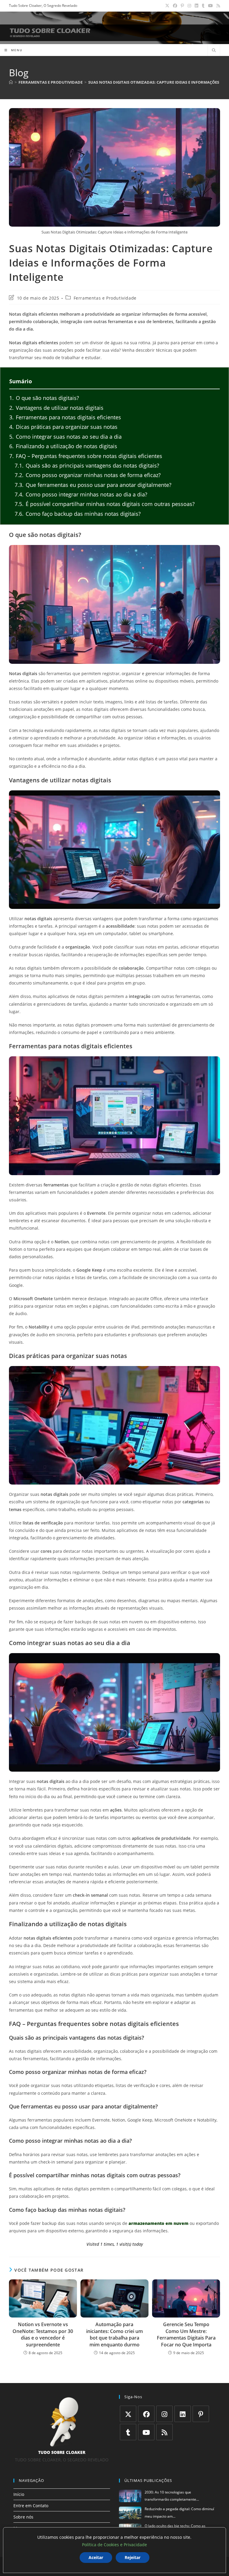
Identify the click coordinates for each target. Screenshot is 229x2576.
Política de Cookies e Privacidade (114, 2545)
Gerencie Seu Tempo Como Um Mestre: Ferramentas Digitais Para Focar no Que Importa (186, 2334)
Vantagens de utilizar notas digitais (56, 408)
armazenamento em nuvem (158, 2223)
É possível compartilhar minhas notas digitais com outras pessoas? (105, 504)
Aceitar (96, 2557)
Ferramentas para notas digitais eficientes (65, 417)
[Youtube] (146, 2432)
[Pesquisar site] (214, 51)
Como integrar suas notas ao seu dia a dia (65, 437)
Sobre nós (23, 2517)
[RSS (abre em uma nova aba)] (217, 6)
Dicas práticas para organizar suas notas (63, 427)
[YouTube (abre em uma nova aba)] (211, 6)
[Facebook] (146, 2414)
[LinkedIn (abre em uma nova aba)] (196, 6)
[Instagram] (164, 2414)
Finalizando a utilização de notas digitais (63, 446)
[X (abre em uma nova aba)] (167, 6)
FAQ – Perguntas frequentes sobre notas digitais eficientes (86, 456)
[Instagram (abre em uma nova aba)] (189, 6)
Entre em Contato (31, 2506)
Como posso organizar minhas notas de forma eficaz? (88, 475)
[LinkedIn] (183, 2414)
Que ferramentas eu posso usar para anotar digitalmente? (93, 485)
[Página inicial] (11, 82)
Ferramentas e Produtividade (105, 298)
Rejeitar (133, 2557)
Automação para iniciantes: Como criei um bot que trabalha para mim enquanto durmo (114, 2334)
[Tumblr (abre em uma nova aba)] (203, 6)
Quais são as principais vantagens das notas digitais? (87, 465)
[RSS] (164, 2432)
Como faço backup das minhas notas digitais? (78, 514)
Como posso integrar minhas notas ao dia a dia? (81, 494)
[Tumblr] (128, 2432)
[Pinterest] (201, 2414)
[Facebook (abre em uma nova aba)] (175, 6)
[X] (128, 2414)
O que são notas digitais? (44, 398)
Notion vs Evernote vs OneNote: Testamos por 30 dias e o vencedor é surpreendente (43, 2334)
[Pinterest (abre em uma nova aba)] (182, 6)
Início (19, 2494)
